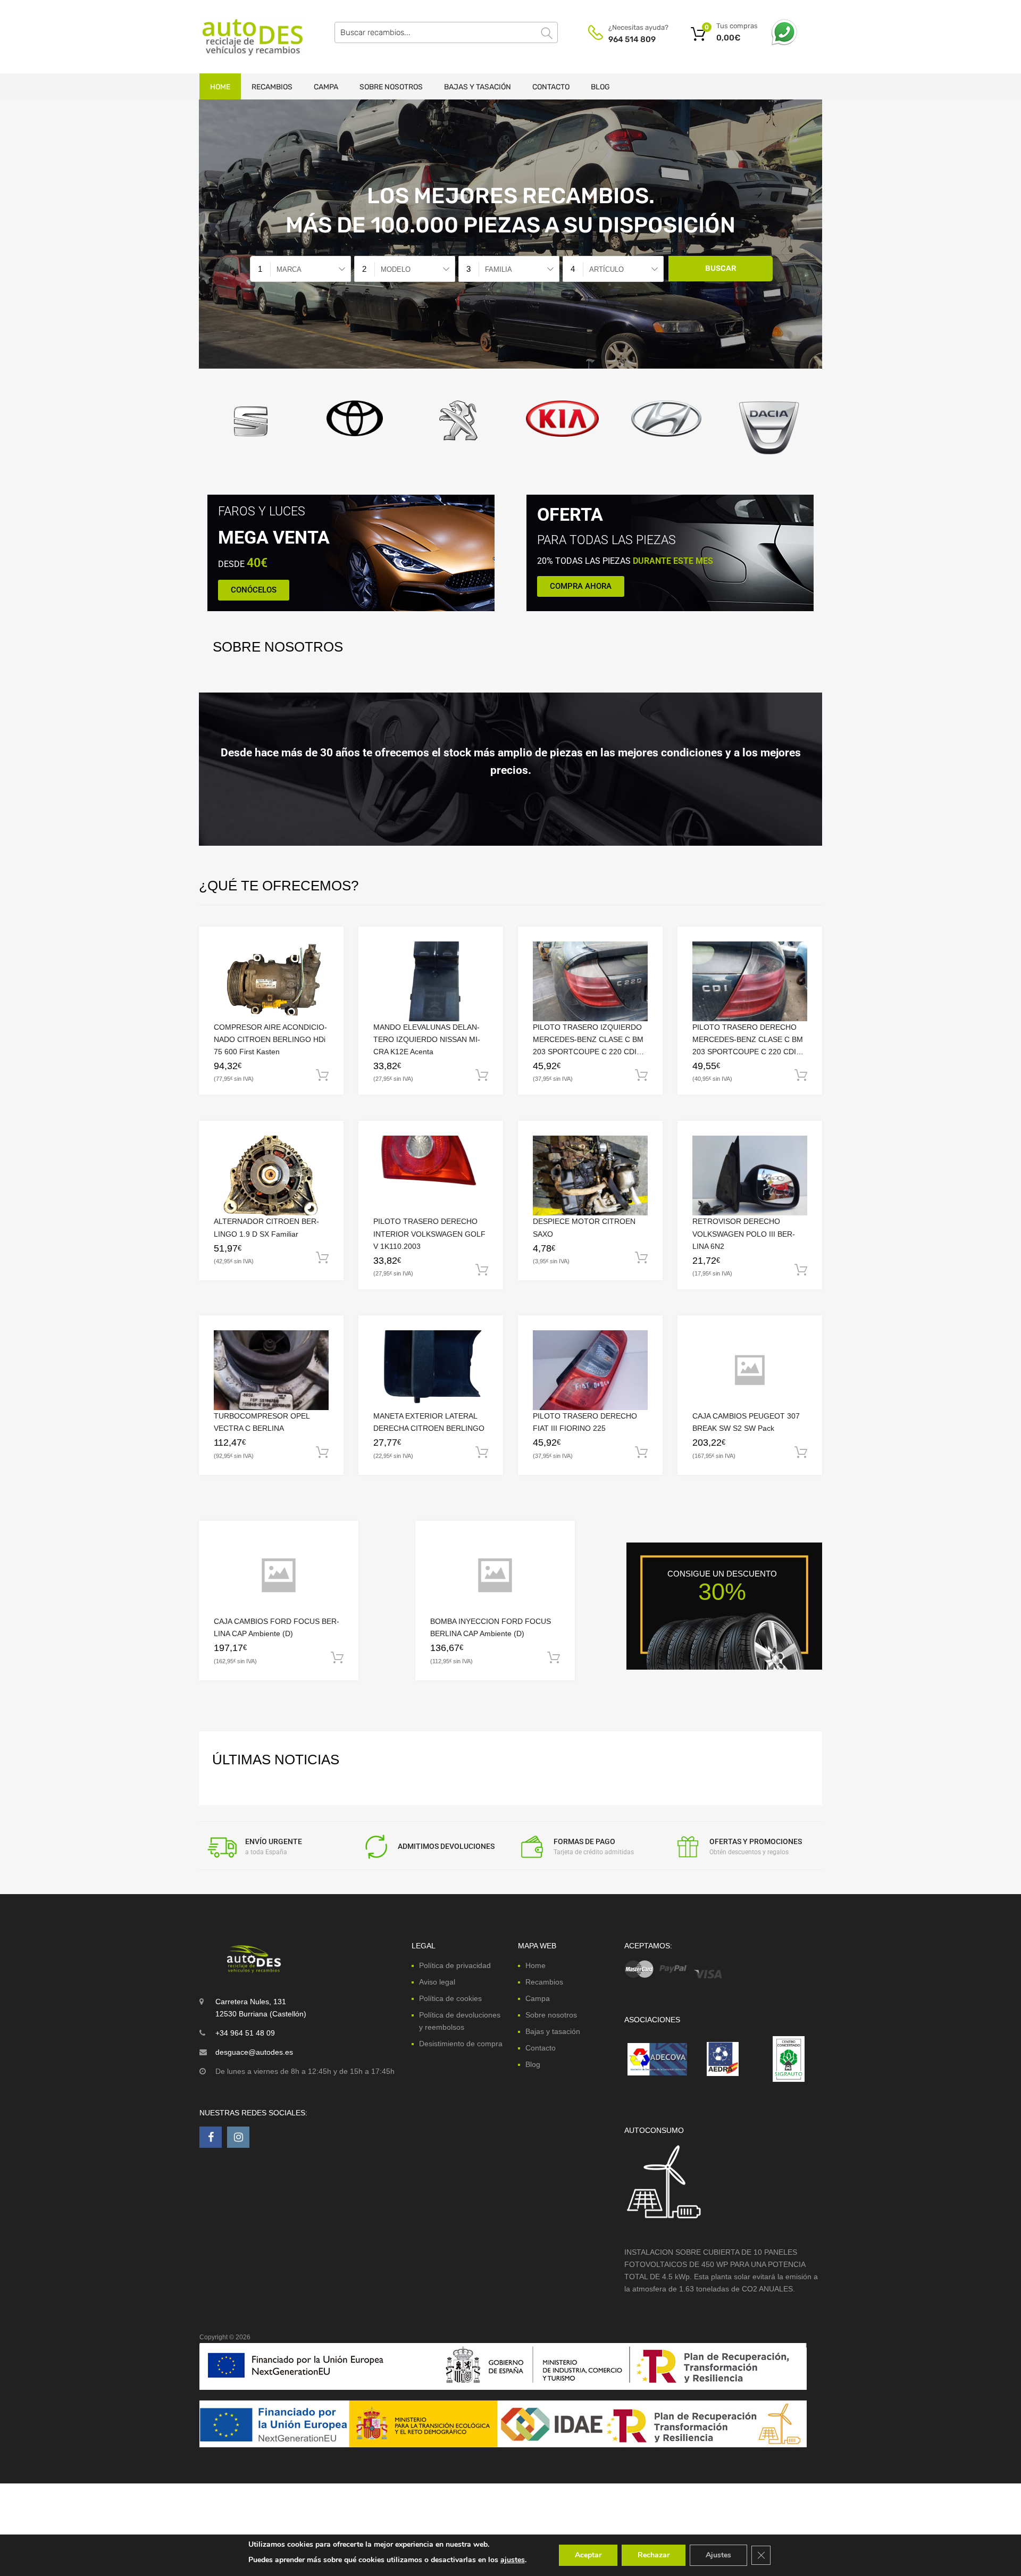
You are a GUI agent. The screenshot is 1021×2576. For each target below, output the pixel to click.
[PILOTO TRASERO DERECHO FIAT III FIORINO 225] (590, 1370)
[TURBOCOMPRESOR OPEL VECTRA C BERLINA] (271, 1370)
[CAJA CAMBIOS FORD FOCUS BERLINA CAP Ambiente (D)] (279, 1575)
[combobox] (300, 269)
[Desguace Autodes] (245, 37)
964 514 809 (632, 39)
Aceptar (588, 2555)
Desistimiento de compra (461, 2044)
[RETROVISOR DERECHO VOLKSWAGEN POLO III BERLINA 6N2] (750, 1176)
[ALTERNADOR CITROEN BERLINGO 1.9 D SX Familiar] (271, 1176)
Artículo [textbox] (606, 269)
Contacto (551, 87)
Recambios (272, 87)
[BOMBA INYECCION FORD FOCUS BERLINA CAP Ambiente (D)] (495, 1575)
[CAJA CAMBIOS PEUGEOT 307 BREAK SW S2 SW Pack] (750, 1370)
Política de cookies (450, 1998)
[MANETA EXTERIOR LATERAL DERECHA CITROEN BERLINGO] (431, 1370)
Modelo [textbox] (396, 269)
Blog (600, 87)
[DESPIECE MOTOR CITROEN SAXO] (590, 1176)
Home (220, 87)
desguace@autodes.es (254, 2052)
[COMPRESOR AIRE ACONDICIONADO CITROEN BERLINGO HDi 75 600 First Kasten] (271, 981)
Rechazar (654, 2555)
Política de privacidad (455, 1965)
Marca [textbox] (289, 269)
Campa (326, 87)
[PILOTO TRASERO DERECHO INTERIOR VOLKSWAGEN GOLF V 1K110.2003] (431, 1176)
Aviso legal (437, 1981)
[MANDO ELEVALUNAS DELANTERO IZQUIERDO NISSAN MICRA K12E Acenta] (431, 981)
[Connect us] (211, 2137)
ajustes (513, 2560)
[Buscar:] (446, 32)
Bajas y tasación (478, 87)
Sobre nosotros (391, 87)
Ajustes (718, 2555)
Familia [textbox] (499, 269)
